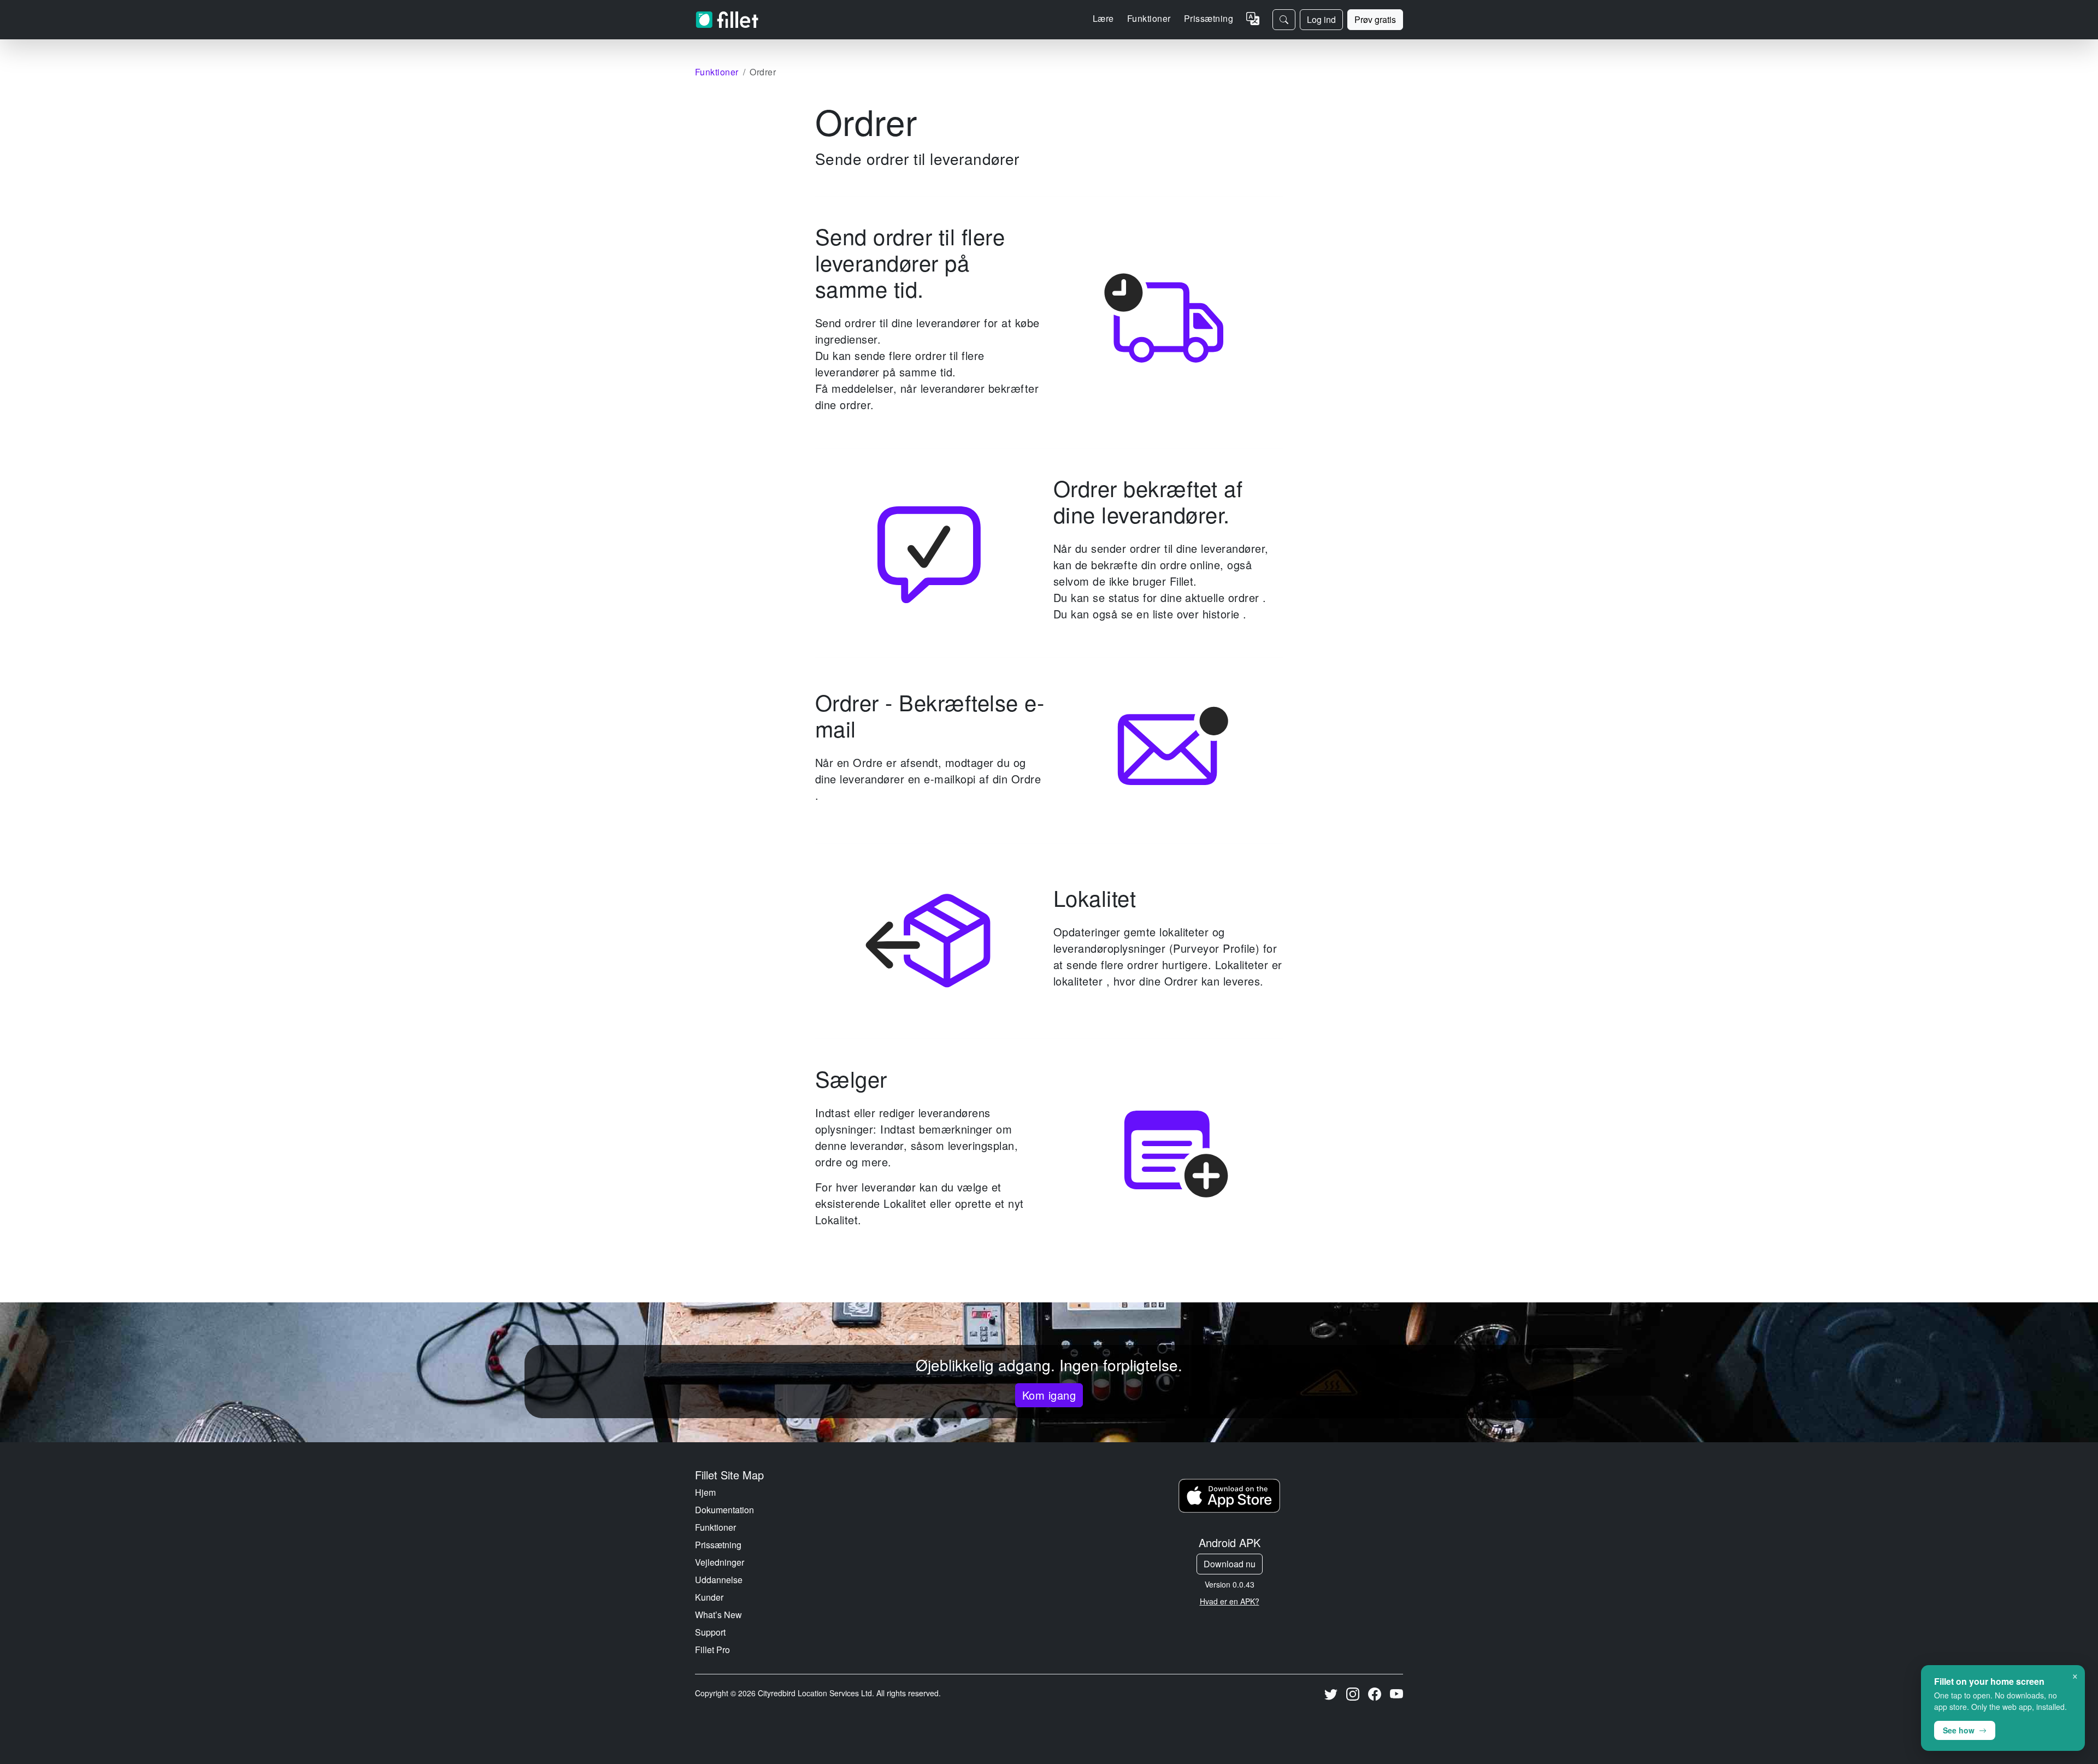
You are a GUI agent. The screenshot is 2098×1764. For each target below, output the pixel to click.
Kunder (709, 1597)
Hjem (705, 1492)
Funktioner (715, 1527)
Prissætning (1209, 18)
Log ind (1321, 19)
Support (710, 1632)
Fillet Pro (712, 1650)
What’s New (718, 1615)
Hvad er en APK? (1230, 1601)
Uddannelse (719, 1580)
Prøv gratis (1375, 19)
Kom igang (1049, 1395)
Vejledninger (720, 1562)
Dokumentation (724, 1510)
